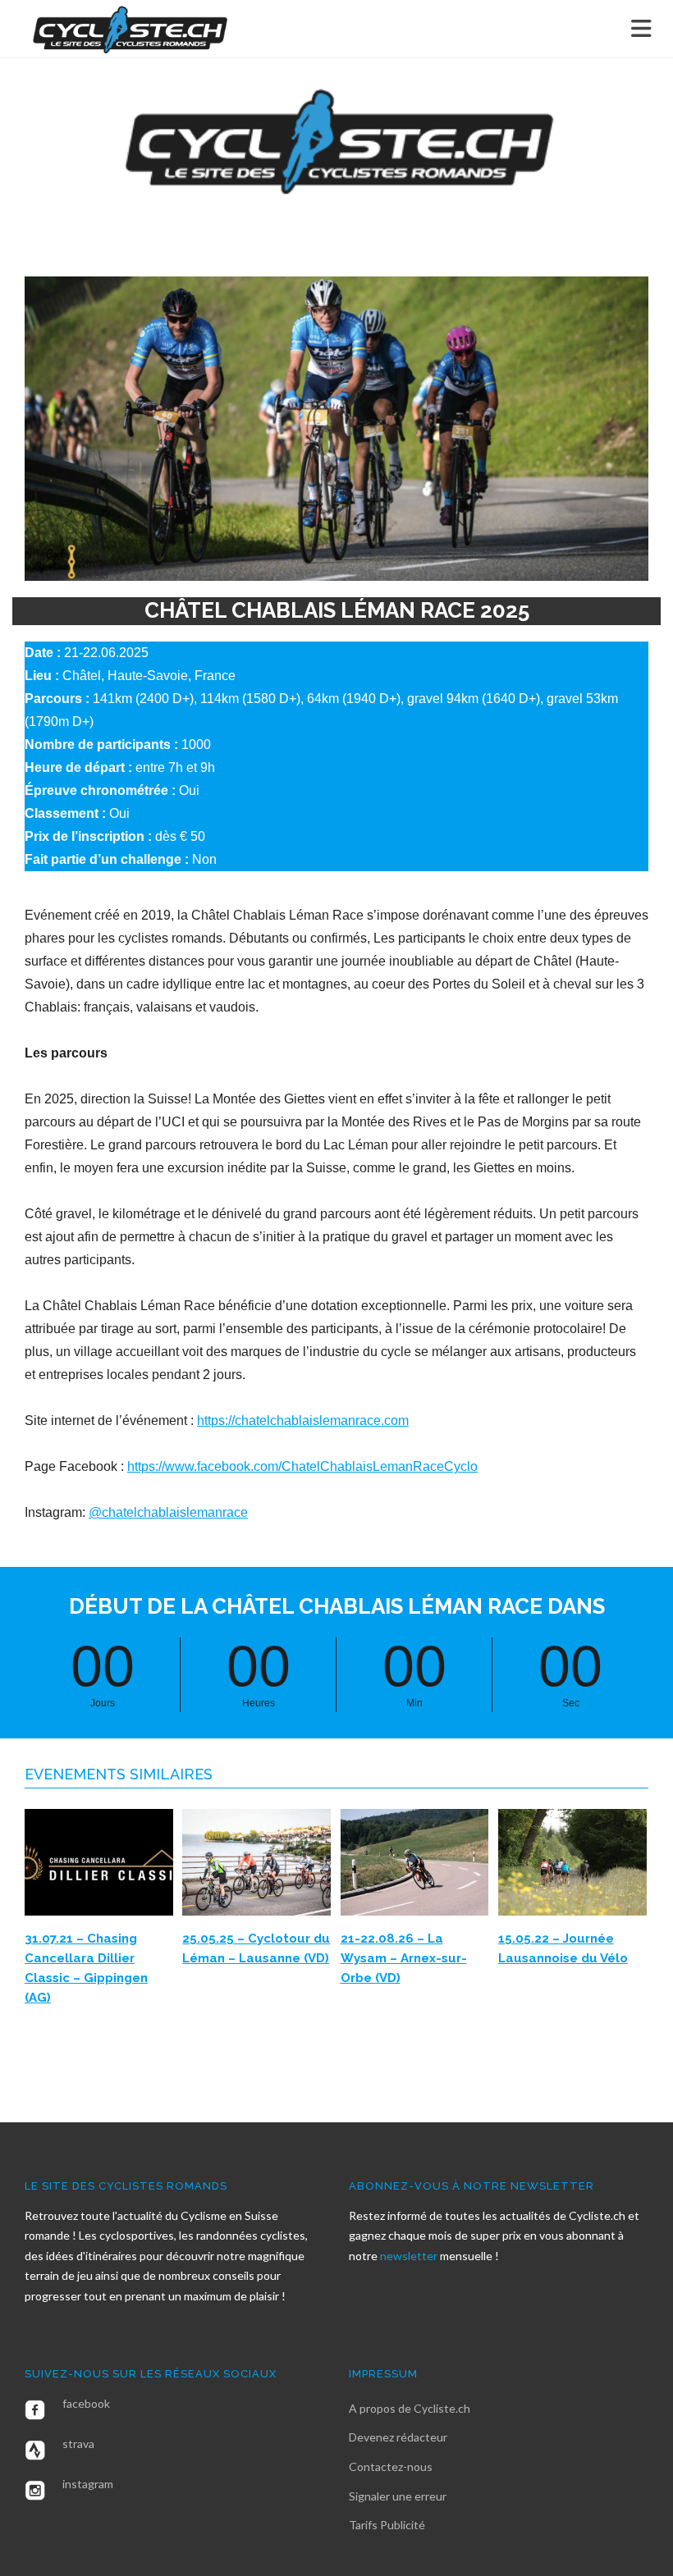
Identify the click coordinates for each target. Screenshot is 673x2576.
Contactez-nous (391, 2466)
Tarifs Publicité (387, 2525)
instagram (88, 2484)
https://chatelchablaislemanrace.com (303, 1420)
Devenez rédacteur (398, 2437)
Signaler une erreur (398, 2496)
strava (78, 2444)
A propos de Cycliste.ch (410, 2408)
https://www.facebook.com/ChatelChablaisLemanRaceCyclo (302, 1466)
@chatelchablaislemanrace (168, 1512)
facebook (86, 2403)
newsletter (410, 2256)
